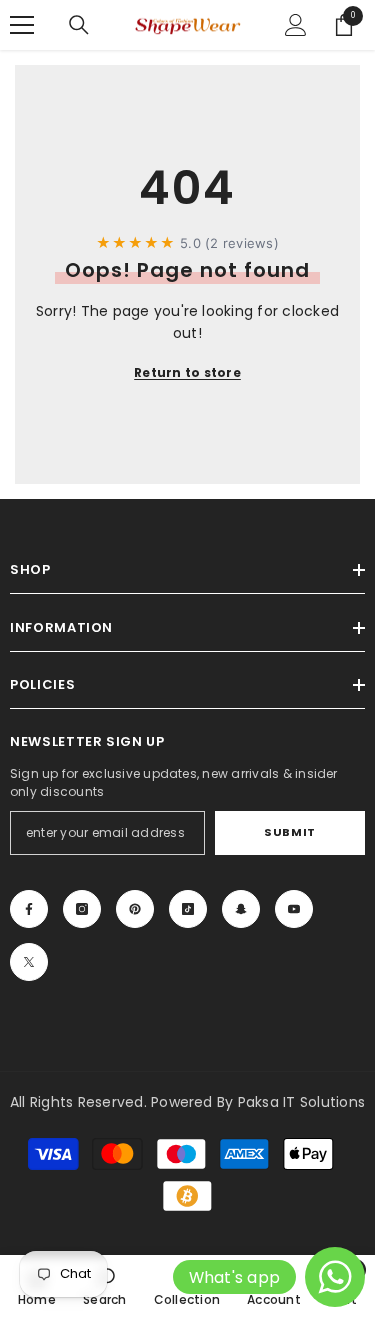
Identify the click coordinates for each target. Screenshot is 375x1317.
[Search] (79, 25)
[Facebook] (29, 909)
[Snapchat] (241, 909)
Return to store (187, 372)
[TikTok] (188, 909)
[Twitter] (29, 962)
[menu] (22, 25)
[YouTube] (294, 909)
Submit (289, 832)
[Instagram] (82, 909)
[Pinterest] (135, 909)
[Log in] (296, 25)
